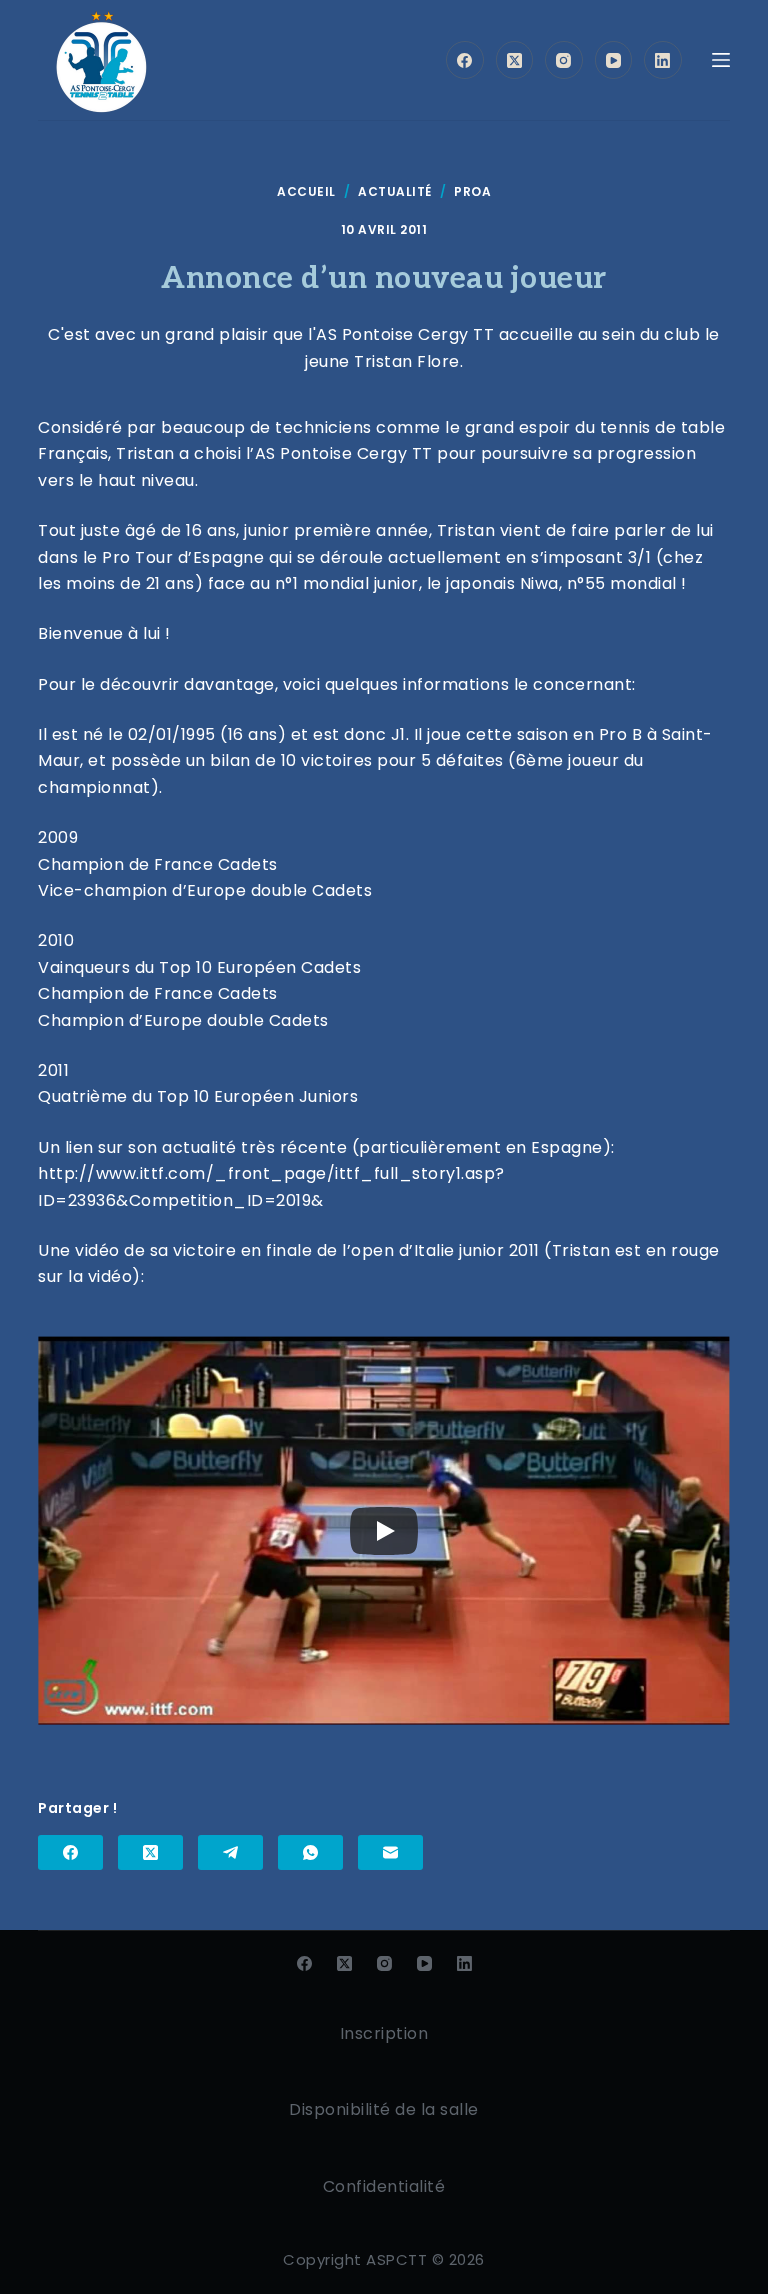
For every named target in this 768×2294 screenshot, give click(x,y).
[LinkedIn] (663, 60)
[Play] (384, 1531)
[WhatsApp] (310, 1852)
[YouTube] (614, 60)
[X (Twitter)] (515, 60)
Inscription (384, 2033)
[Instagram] (564, 60)
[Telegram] (230, 1852)
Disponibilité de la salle (384, 2109)
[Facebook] (465, 60)
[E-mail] (390, 1852)
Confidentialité (384, 2186)
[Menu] (721, 60)
